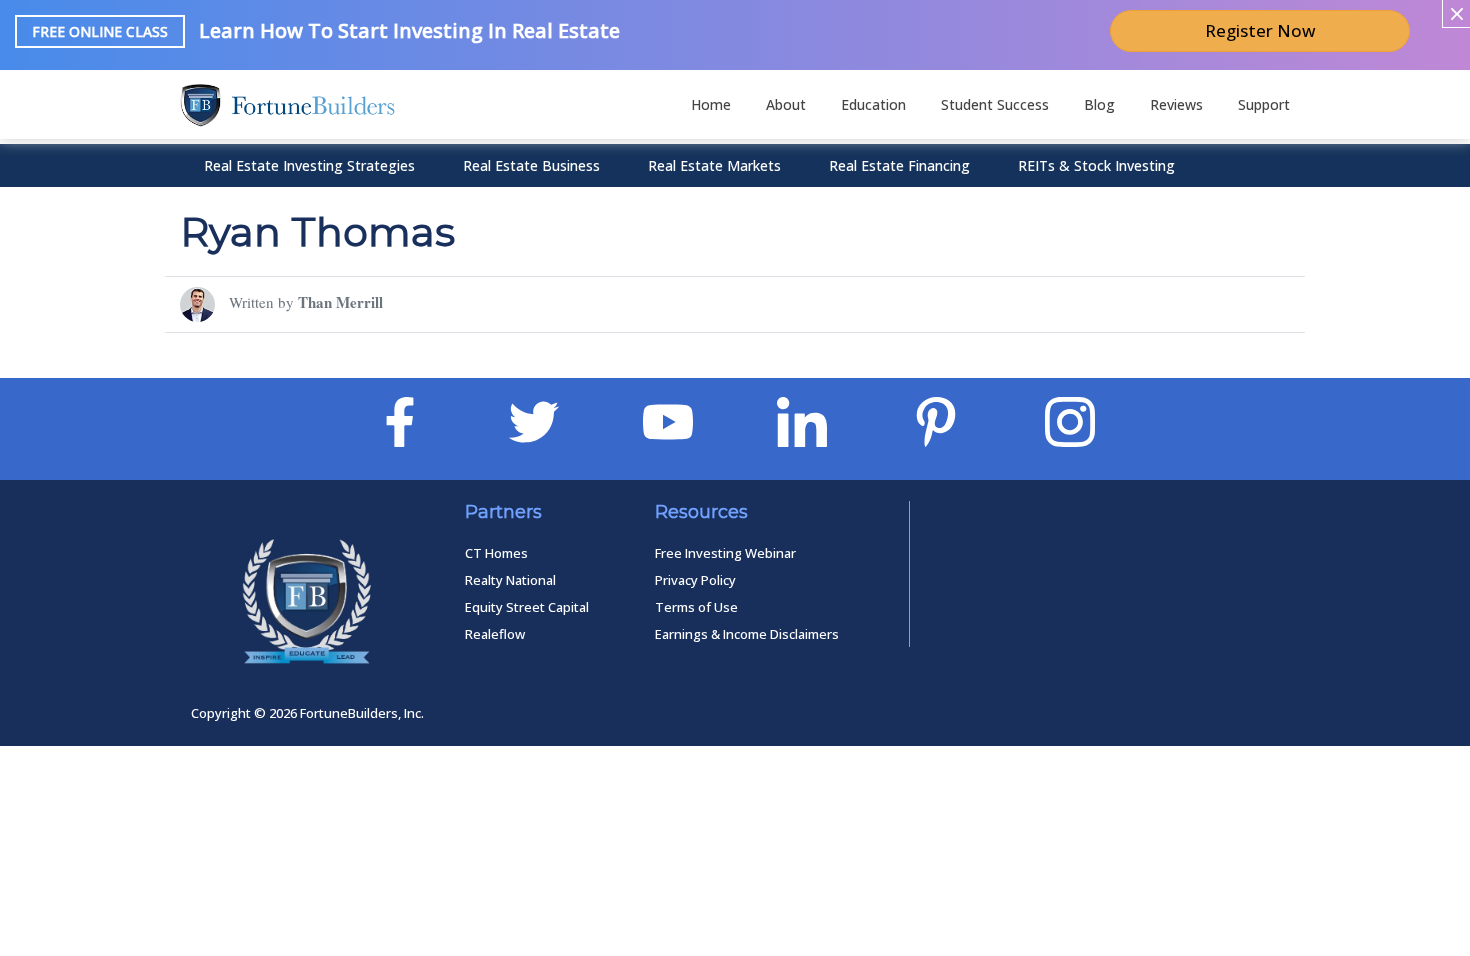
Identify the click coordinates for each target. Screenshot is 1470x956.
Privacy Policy (695, 580)
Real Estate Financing (899, 165)
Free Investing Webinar (725, 553)
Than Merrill (340, 302)
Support (1264, 104)
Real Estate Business (531, 165)
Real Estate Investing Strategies (309, 165)
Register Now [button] (1260, 30)
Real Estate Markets (714, 165)
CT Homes (496, 553)
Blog (1099, 104)
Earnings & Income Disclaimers (747, 634)
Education (873, 104)
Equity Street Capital (527, 607)
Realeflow (495, 634)
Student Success (995, 104)
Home (711, 104)
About (786, 104)
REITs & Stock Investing (1096, 165)
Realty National (510, 580)
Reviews (1176, 104)
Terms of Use (696, 607)
